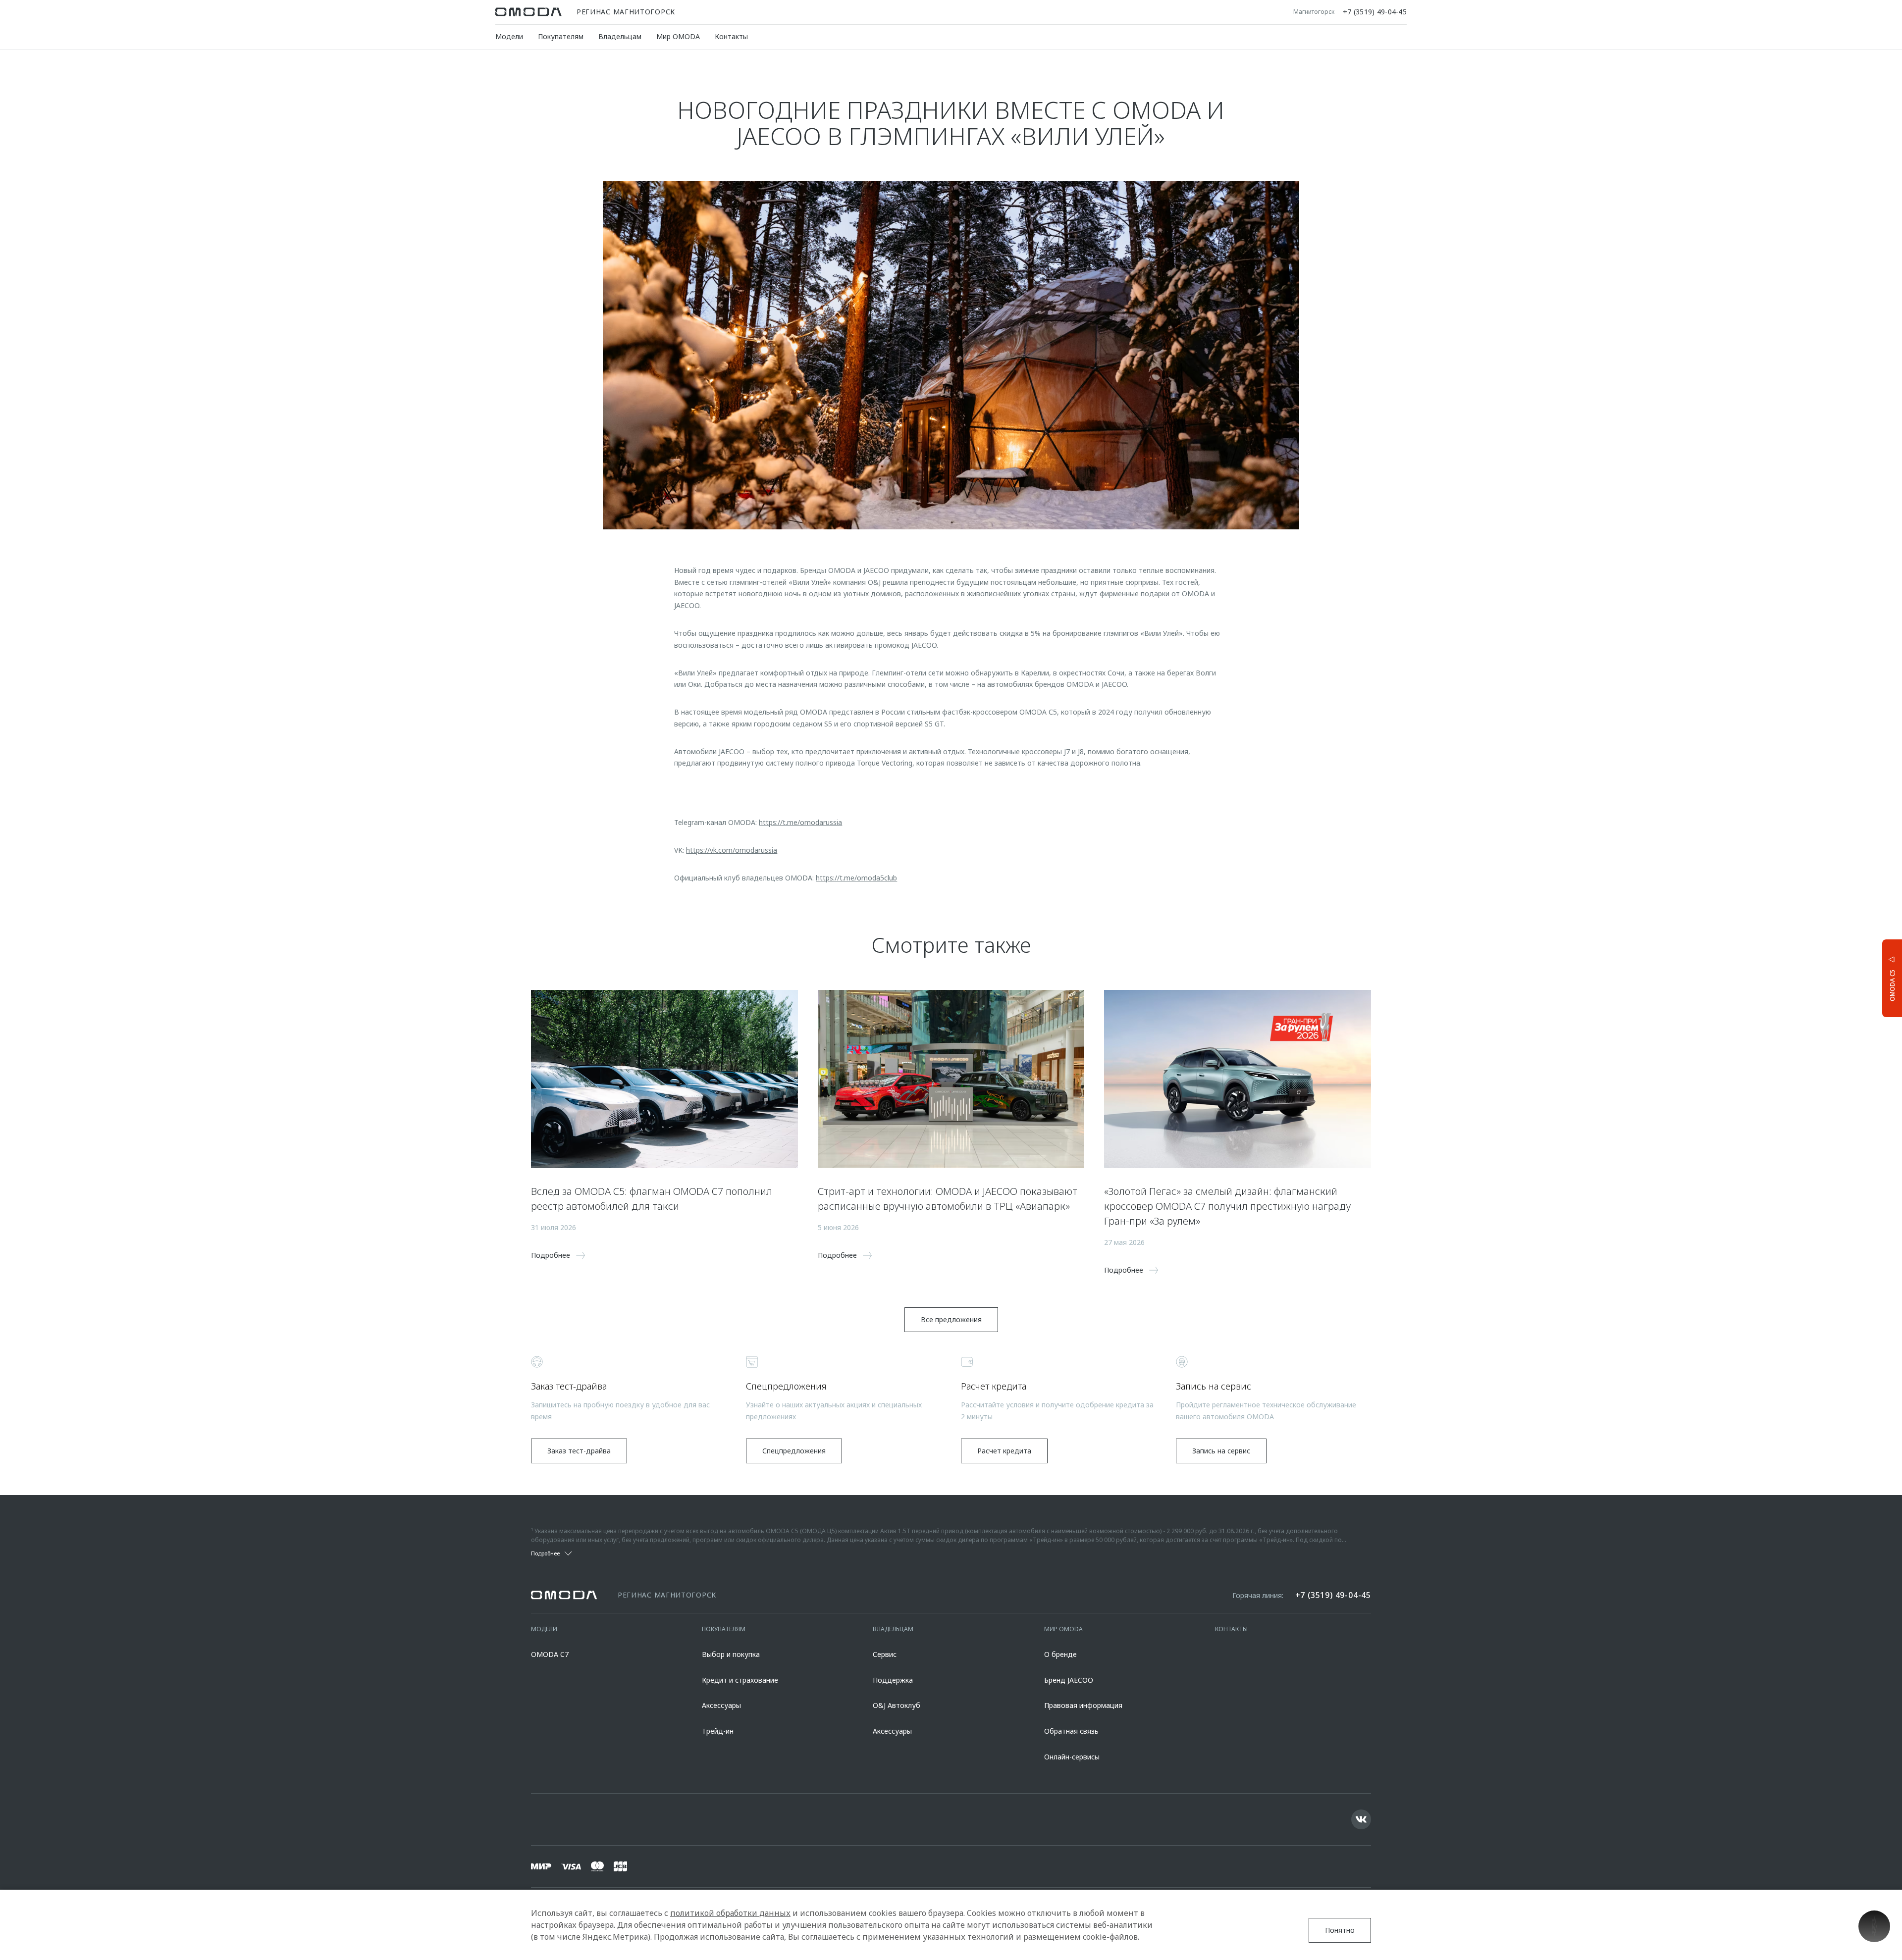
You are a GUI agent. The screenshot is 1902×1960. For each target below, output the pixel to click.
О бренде (1060, 1654)
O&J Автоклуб (897, 1705)
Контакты (731, 36)
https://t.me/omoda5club (856, 878)
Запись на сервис (1221, 1451)
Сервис (885, 1654)
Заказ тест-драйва (579, 1451)
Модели (509, 36)
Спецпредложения (794, 1451)
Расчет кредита (1004, 1451)
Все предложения (951, 1319)
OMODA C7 (550, 1654)
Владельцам (620, 36)
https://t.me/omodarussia (800, 822)
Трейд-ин (718, 1731)
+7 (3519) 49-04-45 (1375, 12)
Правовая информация (1083, 1705)
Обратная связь (1071, 1731)
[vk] (1361, 1819)
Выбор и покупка (731, 1654)
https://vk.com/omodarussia (732, 850)
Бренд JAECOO (1069, 1680)
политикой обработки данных (730, 1913)
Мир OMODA (678, 36)
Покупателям (561, 36)
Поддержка (893, 1680)
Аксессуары (721, 1705)
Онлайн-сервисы (1072, 1757)
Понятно (1340, 1930)
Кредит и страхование (740, 1680)
